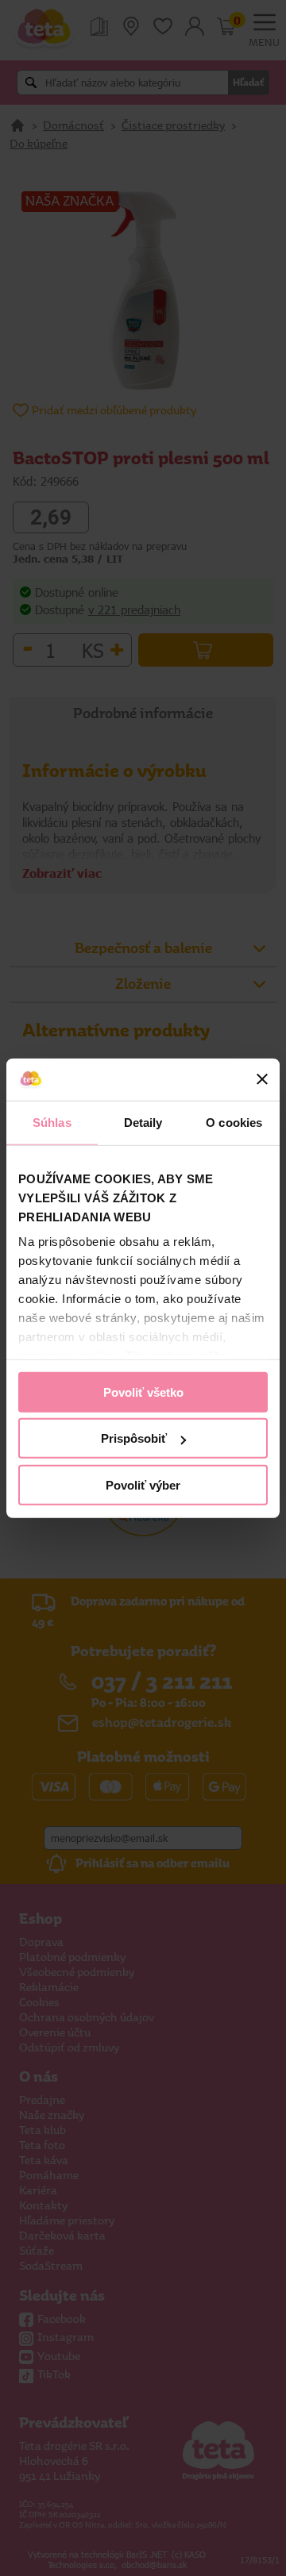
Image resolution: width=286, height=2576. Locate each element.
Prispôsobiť (134, 1438)
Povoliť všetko (143, 1392)
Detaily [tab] (143, 1122)
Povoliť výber (143, 1484)
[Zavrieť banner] (262, 1079)
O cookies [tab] (234, 1122)
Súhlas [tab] (52, 1122)
